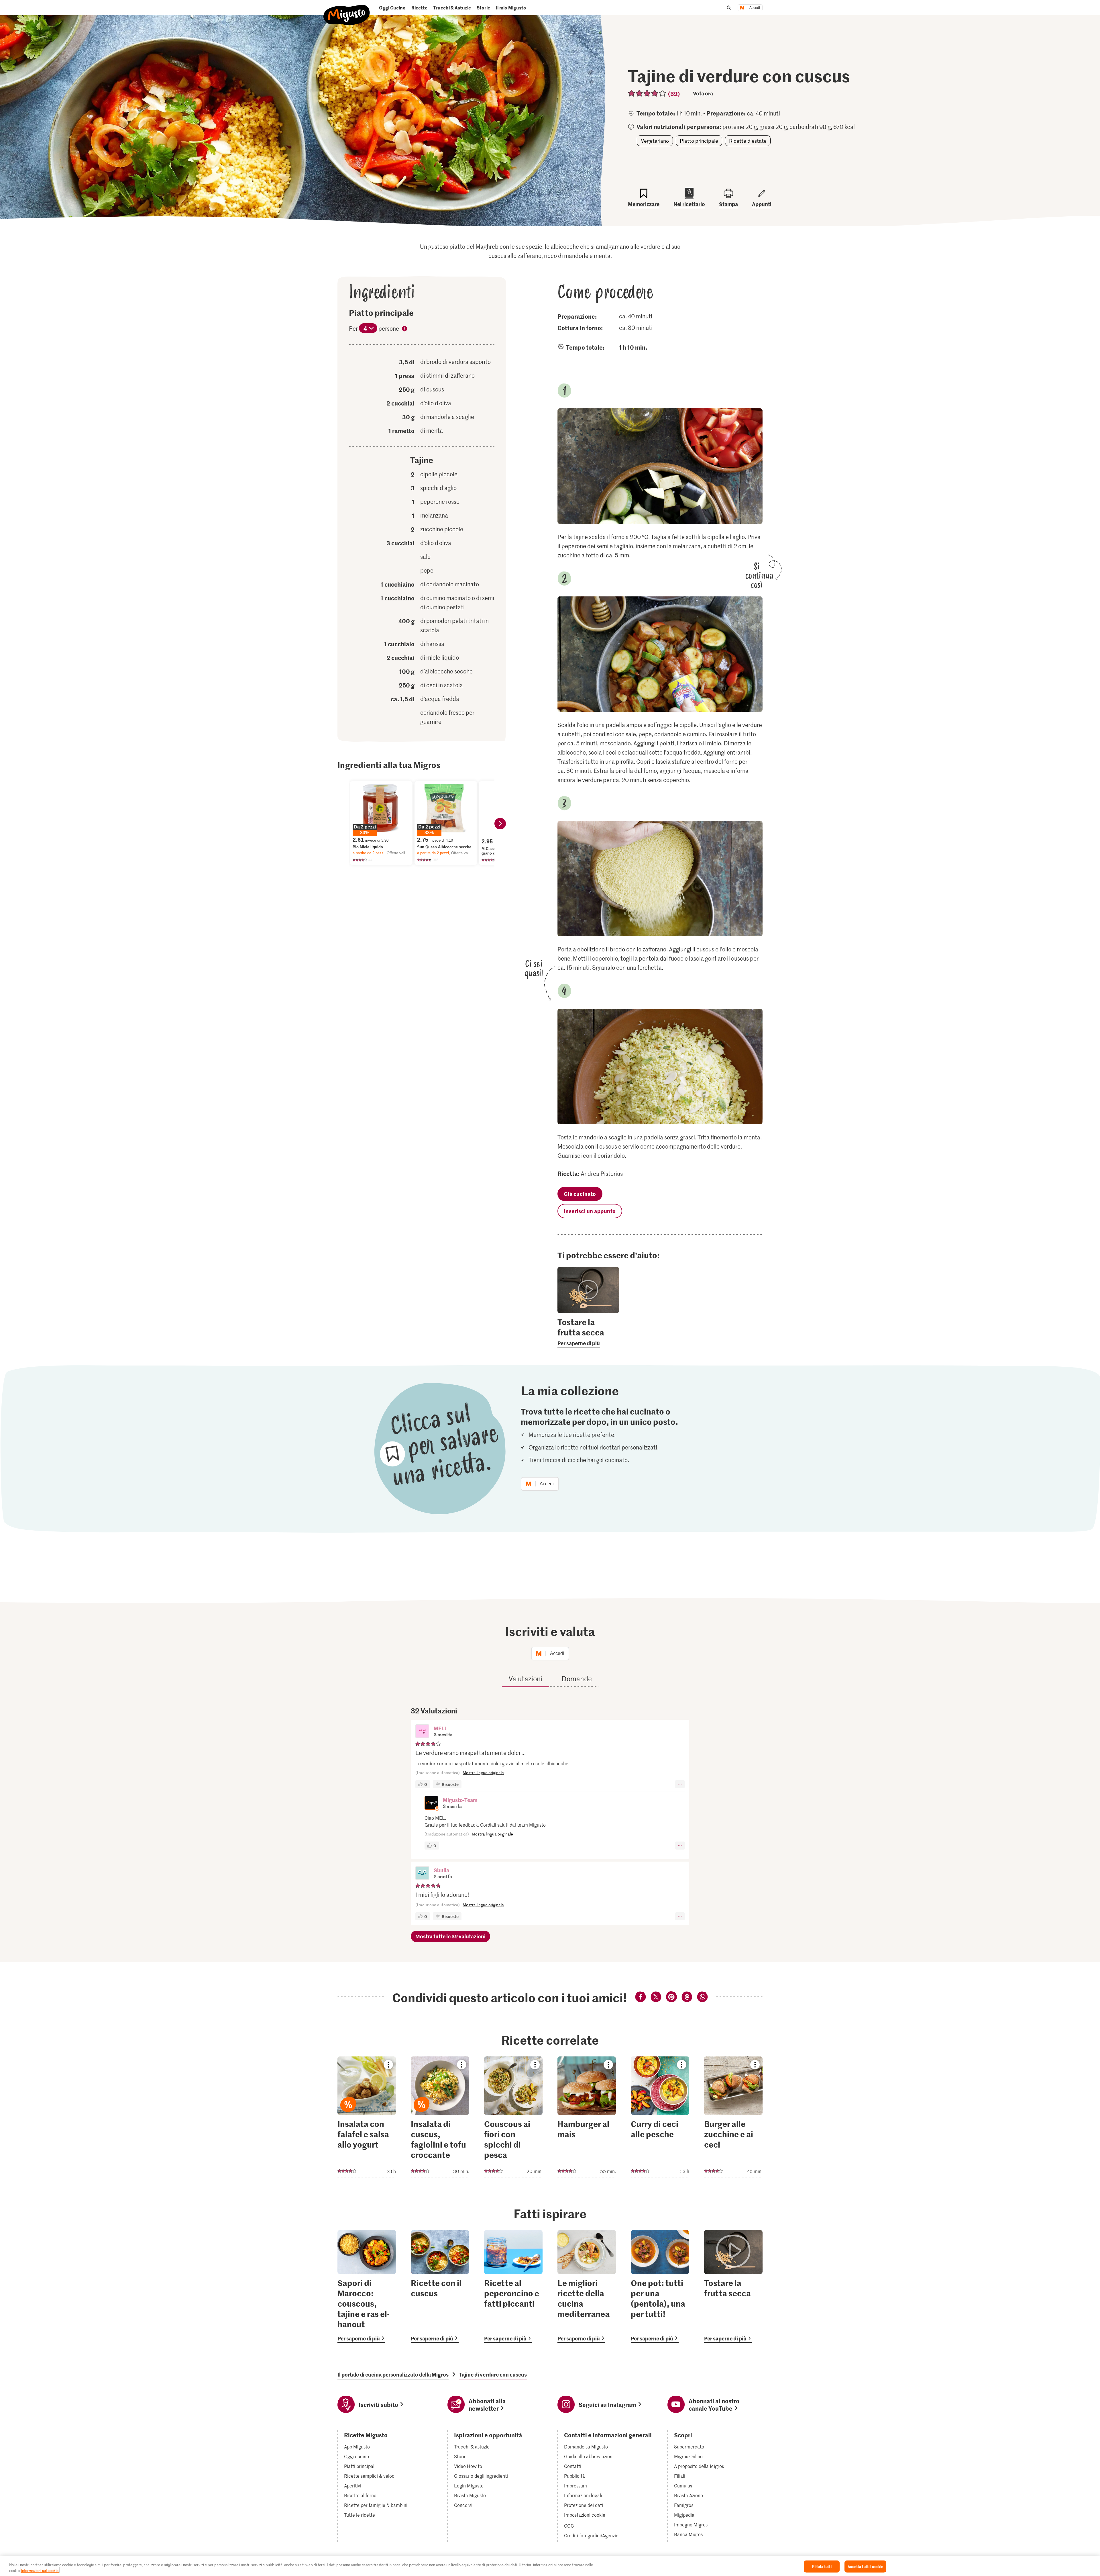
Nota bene (404, 330)
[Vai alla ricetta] (367, 2117)
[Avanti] (500, 824)
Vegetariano (655, 141)
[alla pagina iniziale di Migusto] (347, 10)
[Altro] (680, 1784)
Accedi (755, 8)
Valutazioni (526, 1679)
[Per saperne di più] (588, 1332)
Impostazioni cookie (585, 2515)
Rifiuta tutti (822, 2566)
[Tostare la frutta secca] (733, 2286)
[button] (422, 1732)
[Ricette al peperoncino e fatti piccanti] (513, 2286)
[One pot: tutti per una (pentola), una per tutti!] (660, 2286)
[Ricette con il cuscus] (440, 2286)
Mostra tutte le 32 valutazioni (450, 1936)
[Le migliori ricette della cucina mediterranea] (587, 2286)
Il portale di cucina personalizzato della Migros (393, 2375)
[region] (550, 2566)
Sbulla (441, 1870)
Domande (577, 1679)
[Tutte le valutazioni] (647, 93)
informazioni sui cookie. (40, 2570)
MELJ (440, 1728)
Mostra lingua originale (483, 1773)
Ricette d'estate (748, 141)
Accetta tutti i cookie (865, 2566)
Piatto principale (699, 141)
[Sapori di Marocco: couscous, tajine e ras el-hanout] (367, 2286)
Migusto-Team (460, 1800)
